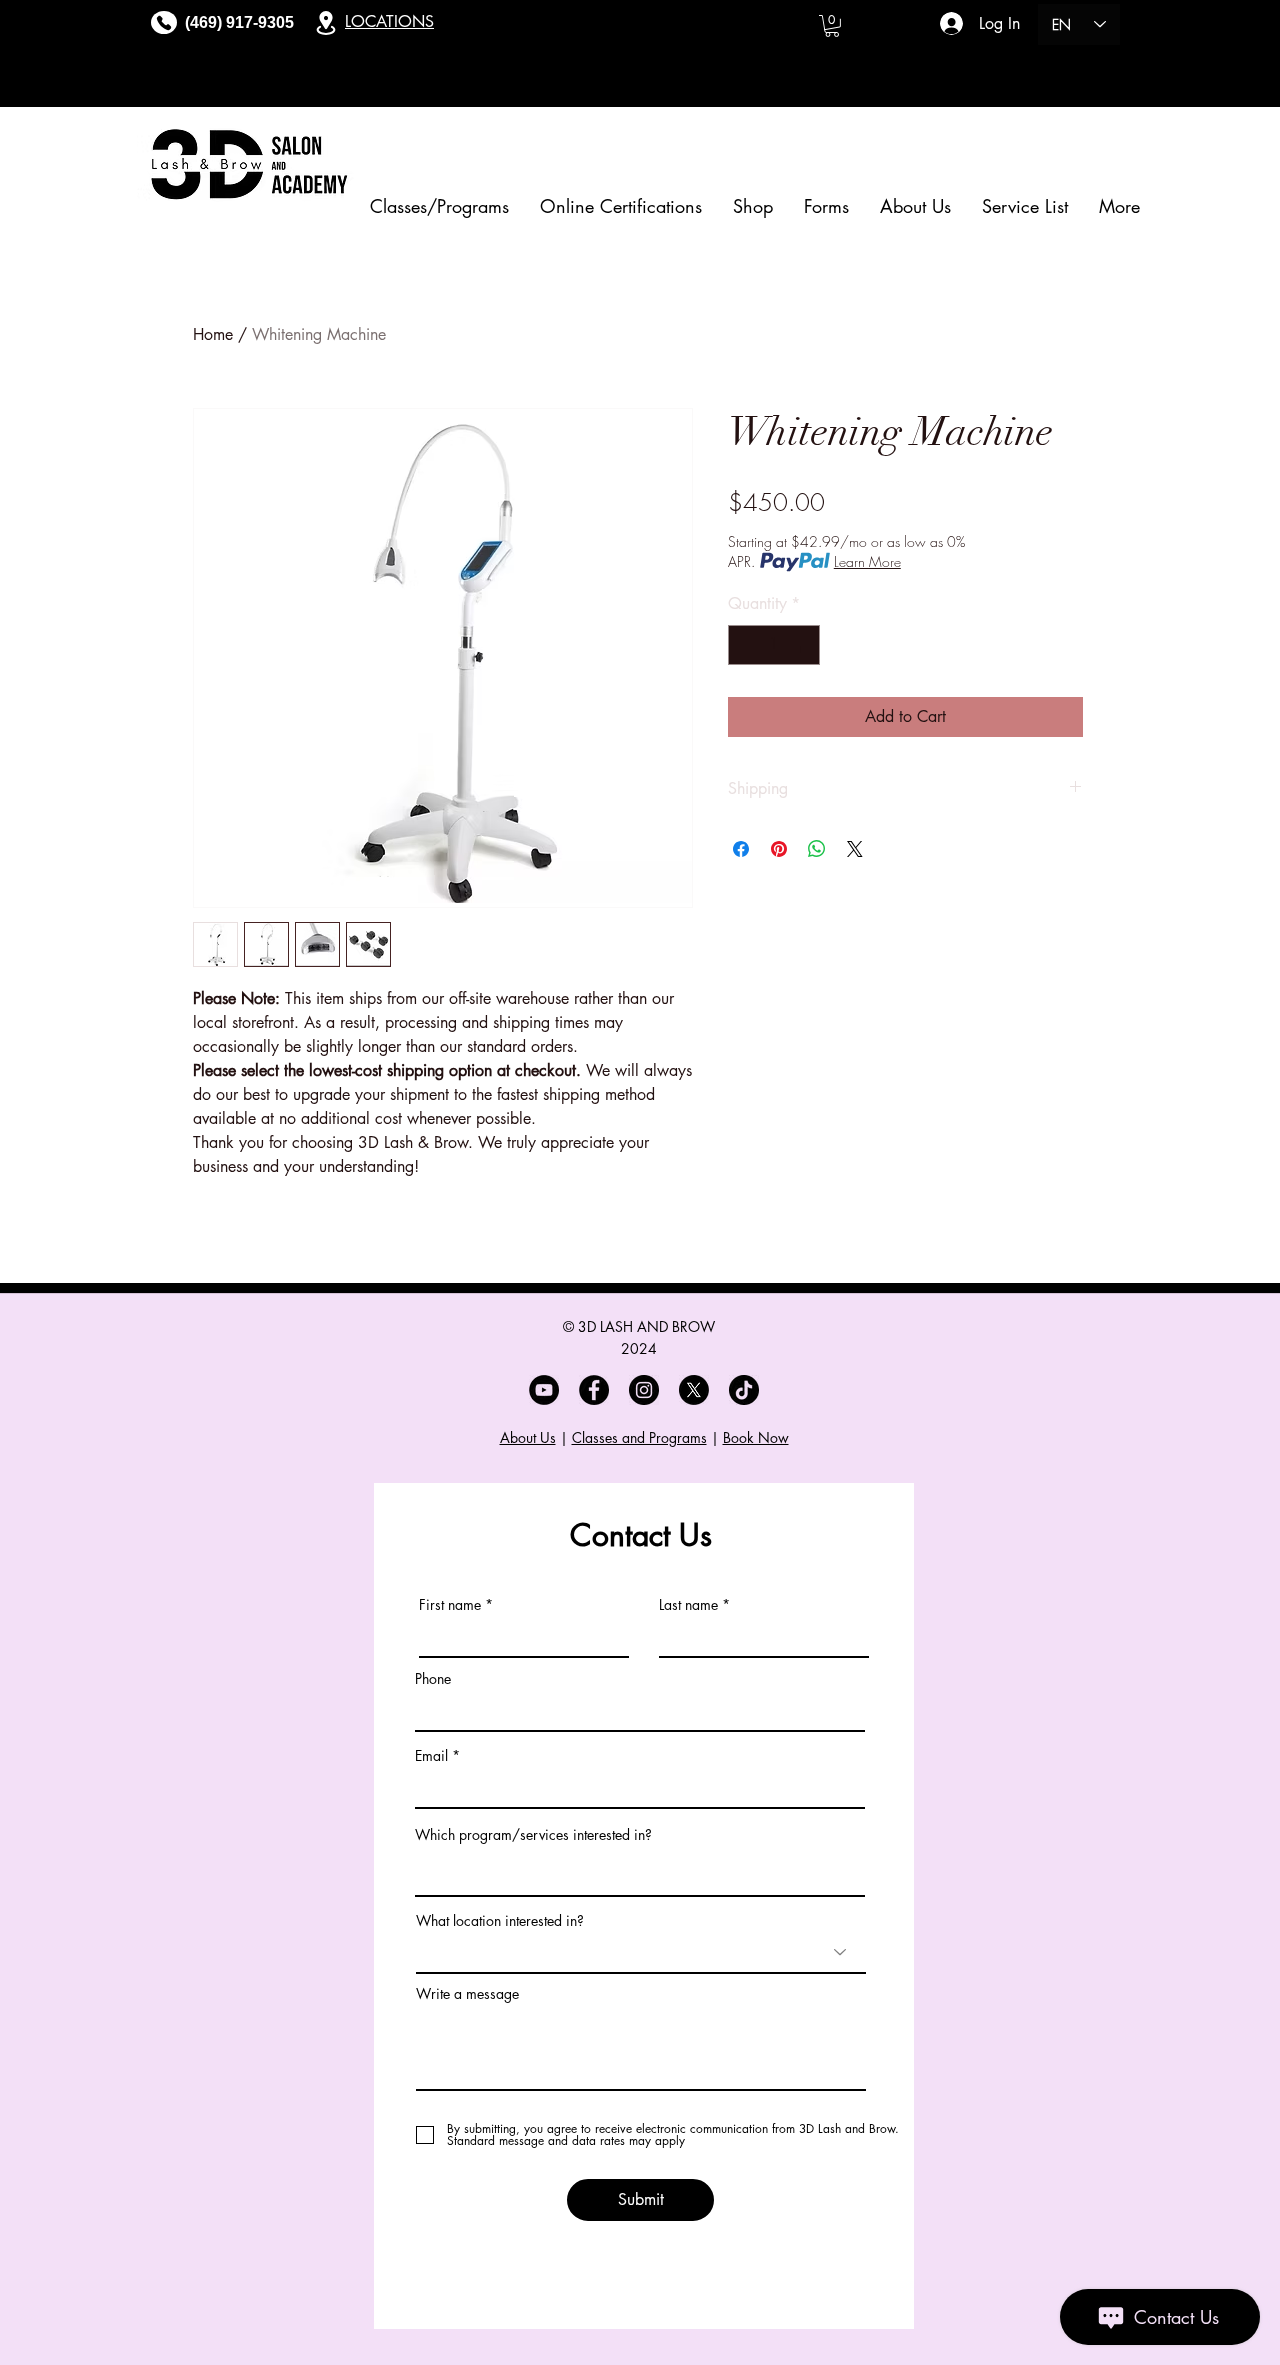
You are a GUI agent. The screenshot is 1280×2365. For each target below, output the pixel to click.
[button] (832, 26)
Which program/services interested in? (533, 1835)
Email (431, 1756)
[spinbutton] (774, 645)
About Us (528, 1437)
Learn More (867, 561)
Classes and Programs (639, 1437)
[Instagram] (644, 1390)
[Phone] (164, 22)
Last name (688, 1605)
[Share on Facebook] (741, 849)
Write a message (467, 1994)
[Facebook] (594, 1390)
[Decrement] (745, 645)
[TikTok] (744, 1390)
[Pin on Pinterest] (779, 849)
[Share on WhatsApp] (817, 849)
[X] (694, 1390)
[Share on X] (855, 849)
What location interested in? (500, 1921)
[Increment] (803, 645)
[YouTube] (544, 1390)
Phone (433, 1679)
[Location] (326, 22)
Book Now (756, 1437)
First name (450, 1605)
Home (213, 334)
